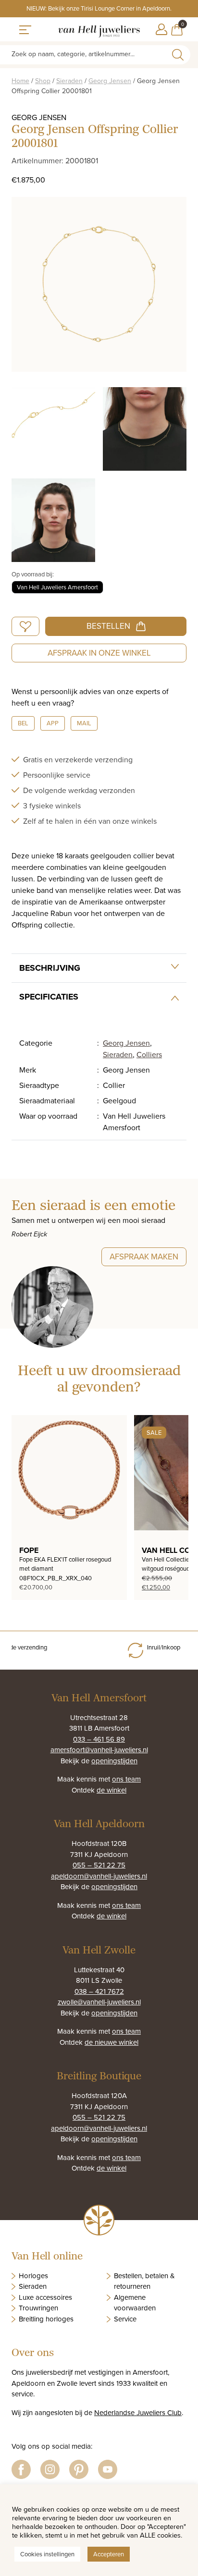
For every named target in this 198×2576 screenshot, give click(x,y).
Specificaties (49, 997)
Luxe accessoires (45, 2297)
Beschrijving (50, 968)
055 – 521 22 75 (99, 1865)
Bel (23, 723)
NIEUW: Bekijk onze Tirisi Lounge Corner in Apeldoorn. (99, 8)
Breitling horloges (46, 2319)
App (53, 723)
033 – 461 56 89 (99, 1739)
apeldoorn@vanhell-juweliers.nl (99, 1876)
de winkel (111, 1790)
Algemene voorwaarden (135, 2303)
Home (20, 81)
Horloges (33, 2276)
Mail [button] (84, 723)
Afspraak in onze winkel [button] (99, 653)
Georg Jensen (110, 81)
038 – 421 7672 (99, 1991)
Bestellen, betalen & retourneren (144, 2281)
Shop (43, 81)
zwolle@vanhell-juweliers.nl (99, 2002)
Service (125, 2319)
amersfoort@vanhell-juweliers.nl (99, 1750)
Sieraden (69, 81)
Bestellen (108, 626)
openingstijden (114, 1761)
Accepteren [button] (109, 2554)
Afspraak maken (144, 1257)
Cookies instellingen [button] (47, 2554)
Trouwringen (38, 2308)
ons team (126, 1779)
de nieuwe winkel (111, 2042)
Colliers (149, 1054)
